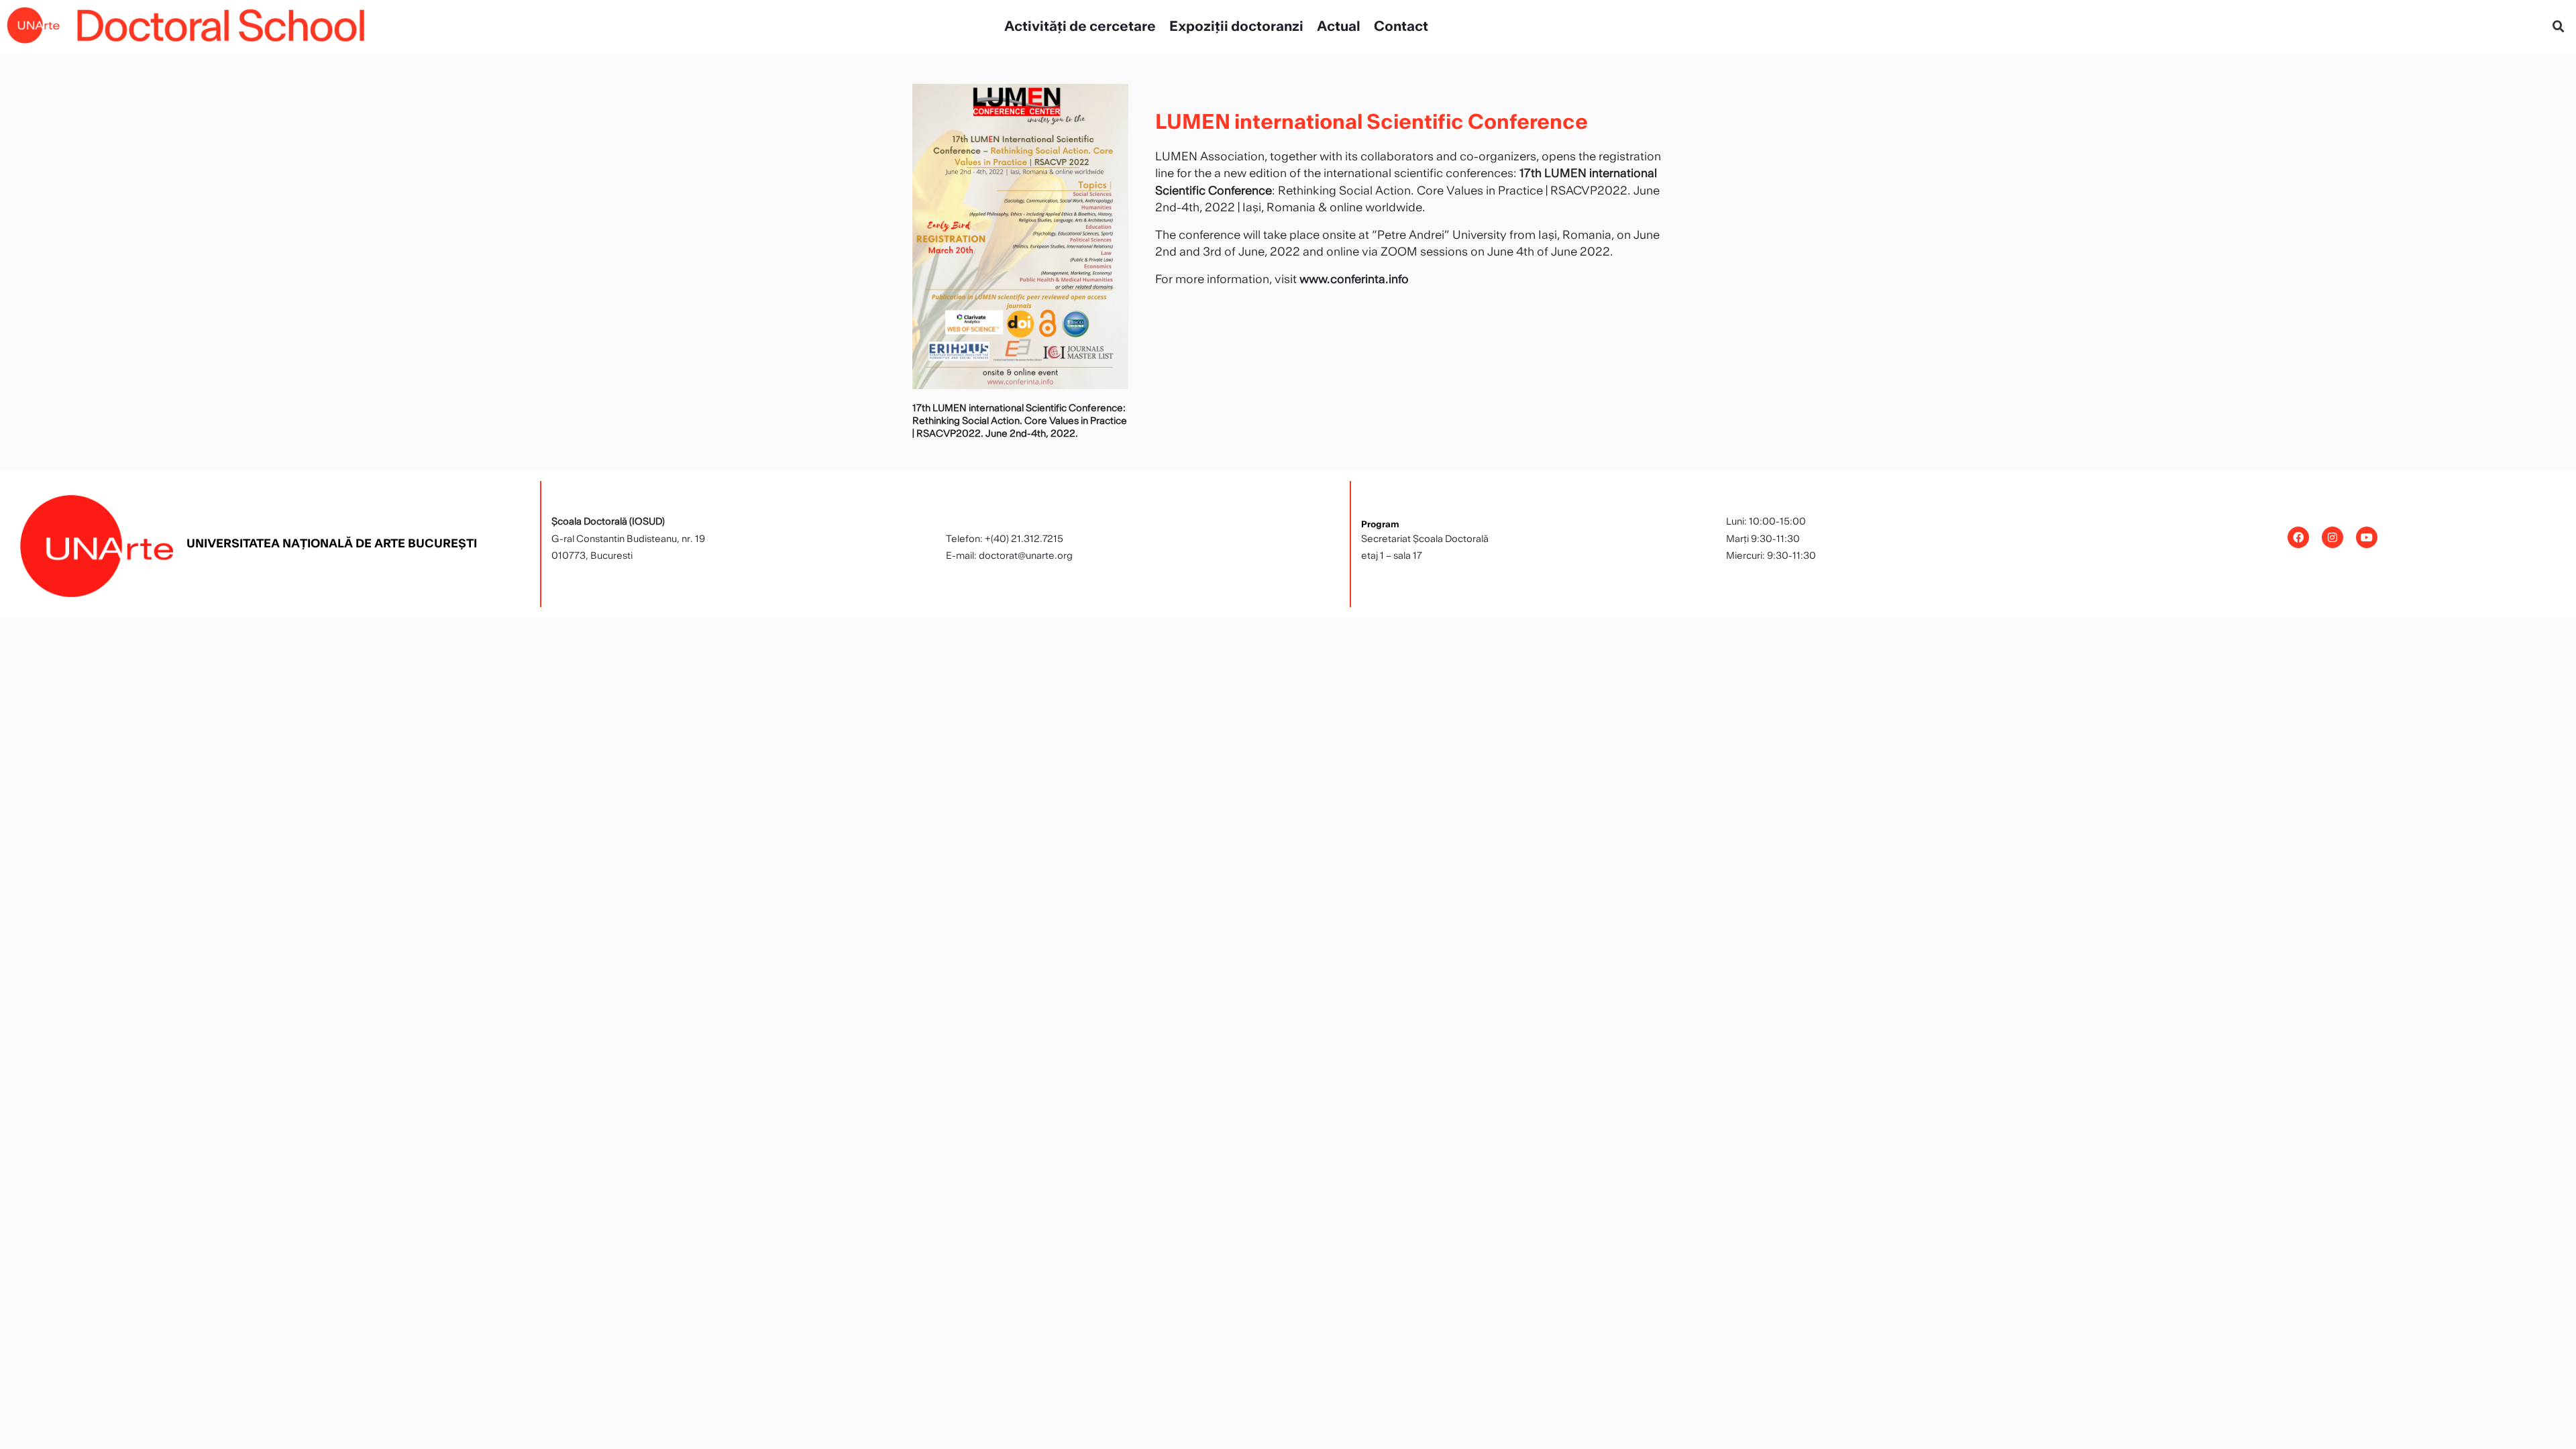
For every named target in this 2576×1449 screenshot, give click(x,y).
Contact (1401, 27)
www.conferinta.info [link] (1354, 279)
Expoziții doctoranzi (1236, 27)
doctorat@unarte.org (1026, 556)
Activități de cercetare (1080, 27)
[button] (2559, 27)
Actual (1339, 27)
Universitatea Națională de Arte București (332, 544)
